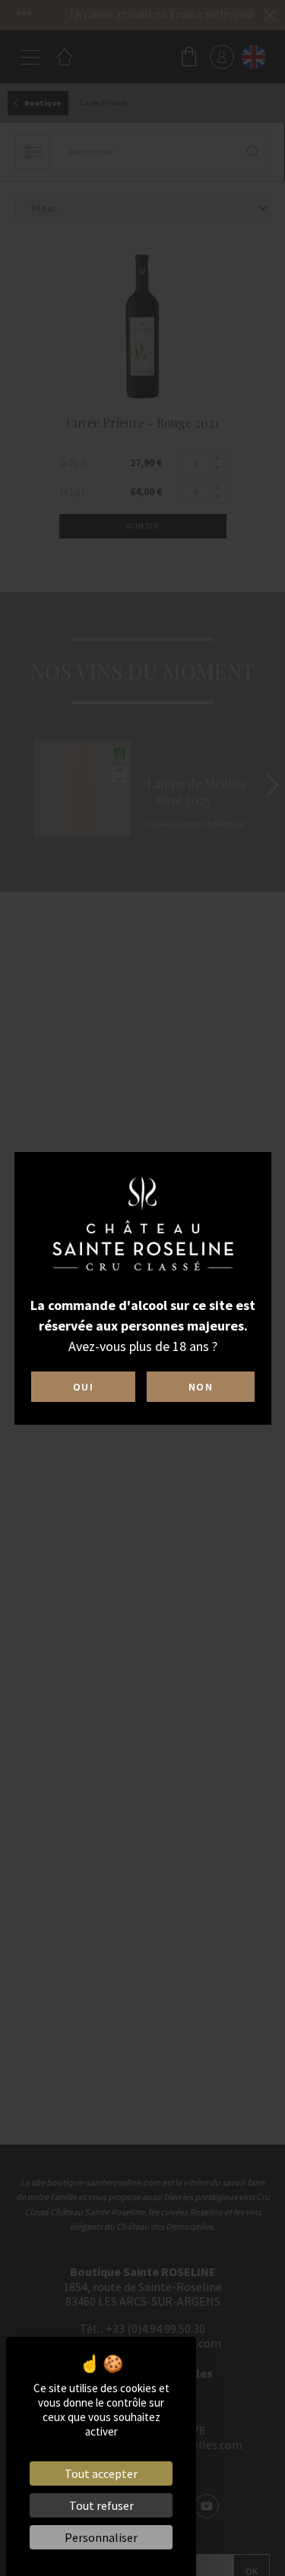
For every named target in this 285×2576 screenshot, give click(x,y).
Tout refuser (101, 2505)
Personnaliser (101, 2537)
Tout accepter (101, 2473)
